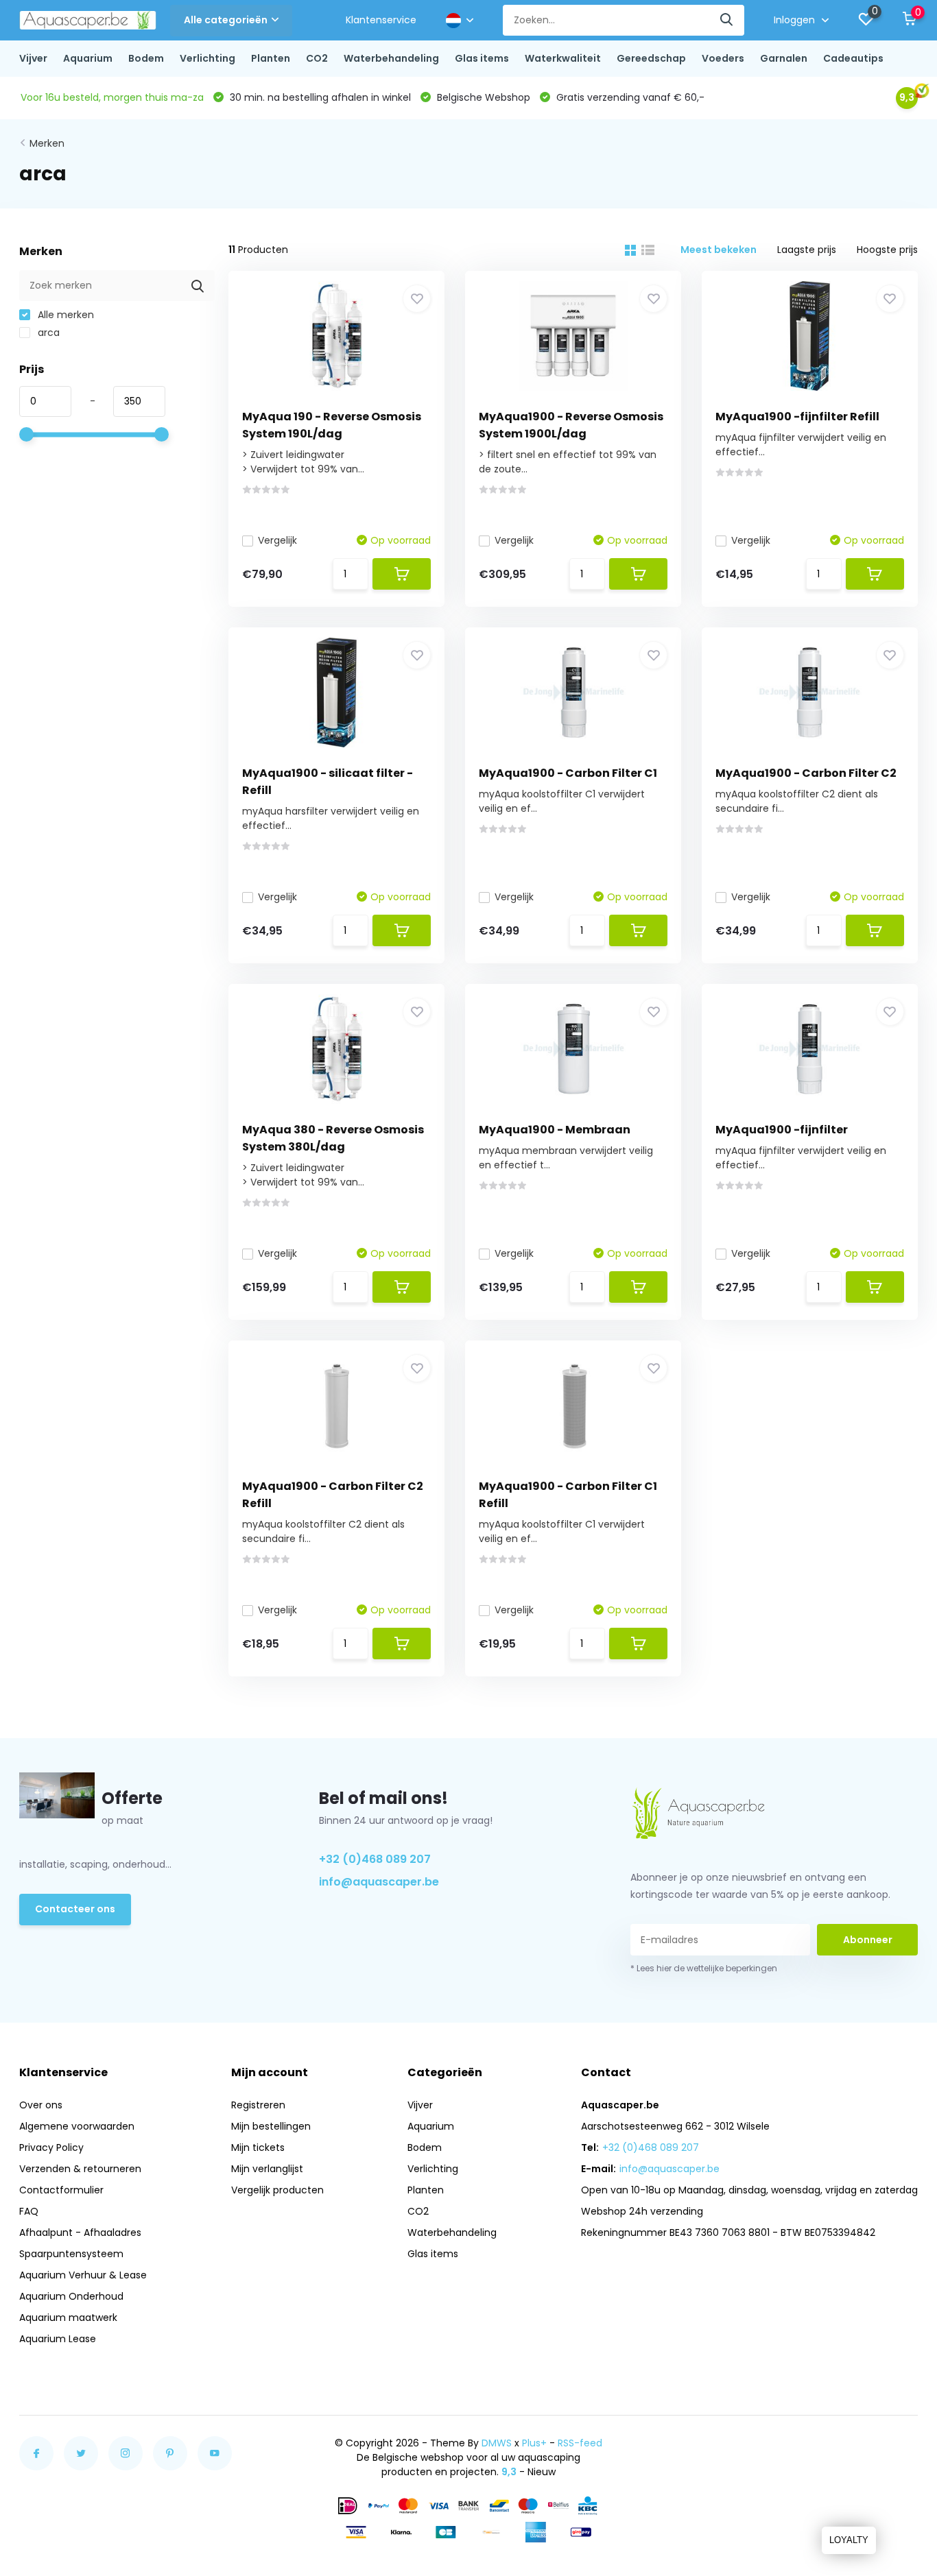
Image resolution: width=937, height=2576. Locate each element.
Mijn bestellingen (271, 2126)
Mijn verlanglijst (267, 2169)
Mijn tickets (258, 2147)
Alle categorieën (226, 20)
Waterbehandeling (391, 58)
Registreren (258, 2105)
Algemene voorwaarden (77, 2126)
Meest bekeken (719, 250)
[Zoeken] (727, 20)
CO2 (317, 58)
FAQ (29, 2211)
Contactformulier (61, 2190)
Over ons (41, 2105)
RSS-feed (580, 2443)
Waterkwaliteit (563, 58)
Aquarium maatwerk (68, 2318)
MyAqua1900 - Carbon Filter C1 (568, 773)
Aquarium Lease (58, 2339)
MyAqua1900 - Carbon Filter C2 (806, 773)
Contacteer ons (75, 1909)
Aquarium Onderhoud (71, 2296)
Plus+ (534, 2443)
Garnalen (784, 58)
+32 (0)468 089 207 (375, 1859)
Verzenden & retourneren (80, 2169)
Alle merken (64, 315)
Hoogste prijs (887, 250)
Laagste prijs (807, 250)
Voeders (723, 58)
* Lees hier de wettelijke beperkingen (704, 1968)
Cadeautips (853, 58)
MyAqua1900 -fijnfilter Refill (797, 417)
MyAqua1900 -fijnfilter (782, 1130)
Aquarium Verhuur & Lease (83, 2275)
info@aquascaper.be (379, 1882)
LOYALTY (849, 2540)
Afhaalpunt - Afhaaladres (80, 2232)
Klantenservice (381, 20)
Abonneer (868, 1940)
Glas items (482, 58)
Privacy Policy (51, 2147)
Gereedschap (651, 58)
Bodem (146, 58)
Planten (271, 58)
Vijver (33, 58)
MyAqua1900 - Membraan (555, 1130)
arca (47, 333)
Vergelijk (277, 540)
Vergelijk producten (277, 2190)
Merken (47, 143)
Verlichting (207, 58)
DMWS (497, 2443)
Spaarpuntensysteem (71, 2254)
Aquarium (88, 58)
